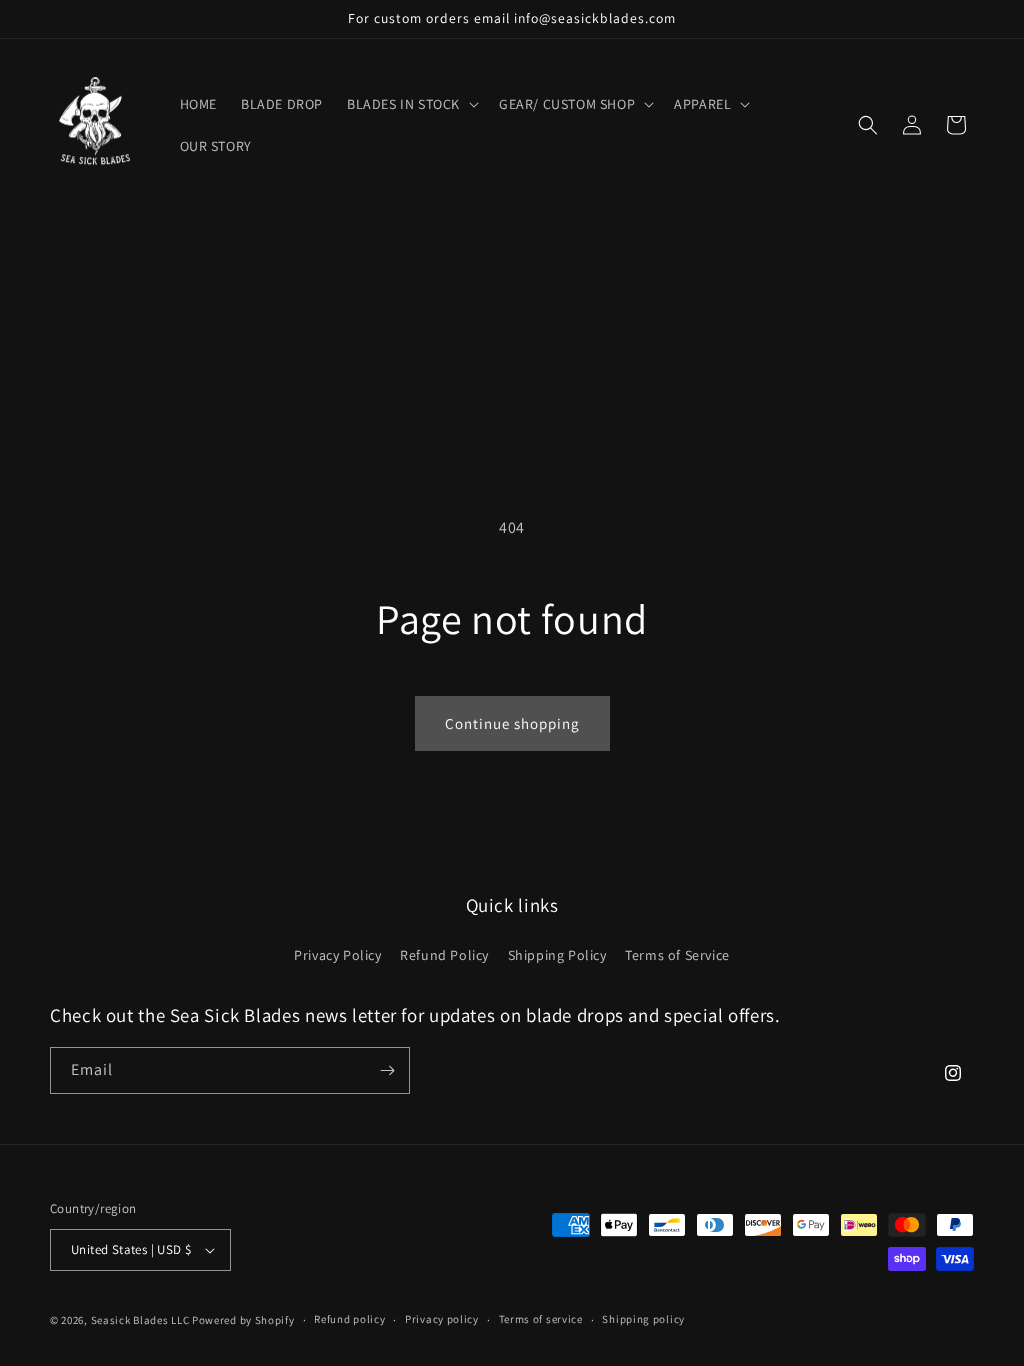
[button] (411, 104)
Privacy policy (442, 1319)
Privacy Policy (337, 955)
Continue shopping (512, 723)
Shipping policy (643, 1319)
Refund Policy (444, 955)
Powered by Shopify (243, 1320)
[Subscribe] (387, 1070)
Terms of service (541, 1319)
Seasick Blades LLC (140, 1320)
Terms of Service (677, 955)
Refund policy (349, 1319)
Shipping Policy (557, 955)
